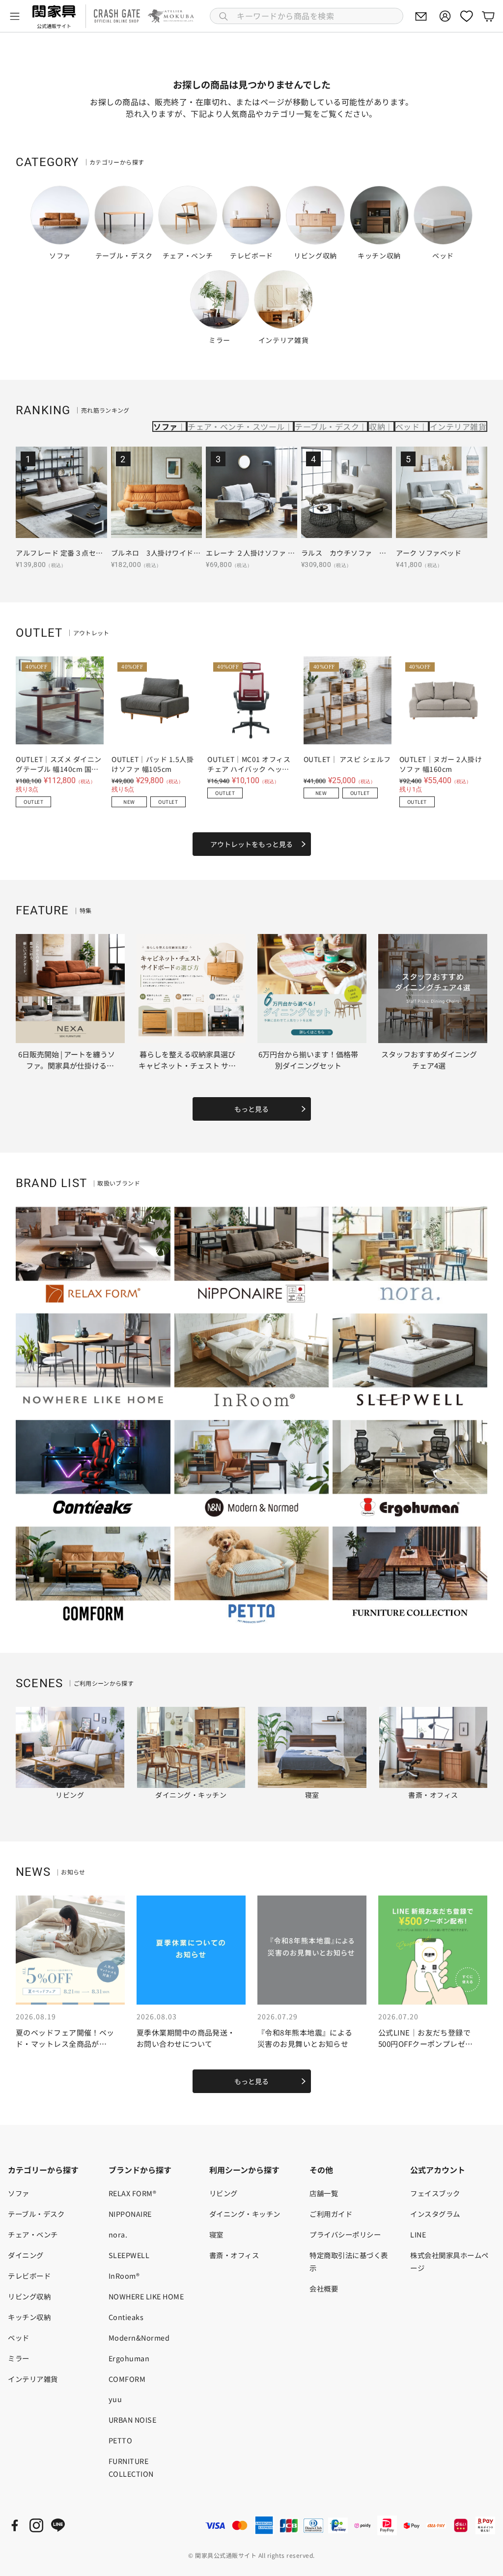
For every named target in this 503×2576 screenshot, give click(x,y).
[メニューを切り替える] (15, 16)
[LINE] (58, 2525)
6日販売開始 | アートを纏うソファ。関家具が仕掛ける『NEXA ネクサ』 (67, 1065)
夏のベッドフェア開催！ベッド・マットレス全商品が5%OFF (65, 2043)
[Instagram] (36, 2525)
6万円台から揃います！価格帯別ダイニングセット (308, 1060)
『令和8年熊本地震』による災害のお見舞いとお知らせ (305, 2038)
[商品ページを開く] (61, 492)
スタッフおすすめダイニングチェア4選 (429, 1060)
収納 (377, 426)
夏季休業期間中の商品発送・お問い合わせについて (186, 2038)
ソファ (165, 426)
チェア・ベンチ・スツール (236, 426)
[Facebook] (15, 2525)
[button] (307, 16)
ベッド (407, 426)
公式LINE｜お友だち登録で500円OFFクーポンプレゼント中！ (426, 2043)
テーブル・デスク (327, 426)
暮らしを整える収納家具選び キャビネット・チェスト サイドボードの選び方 (187, 1065)
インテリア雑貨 (458, 426)
